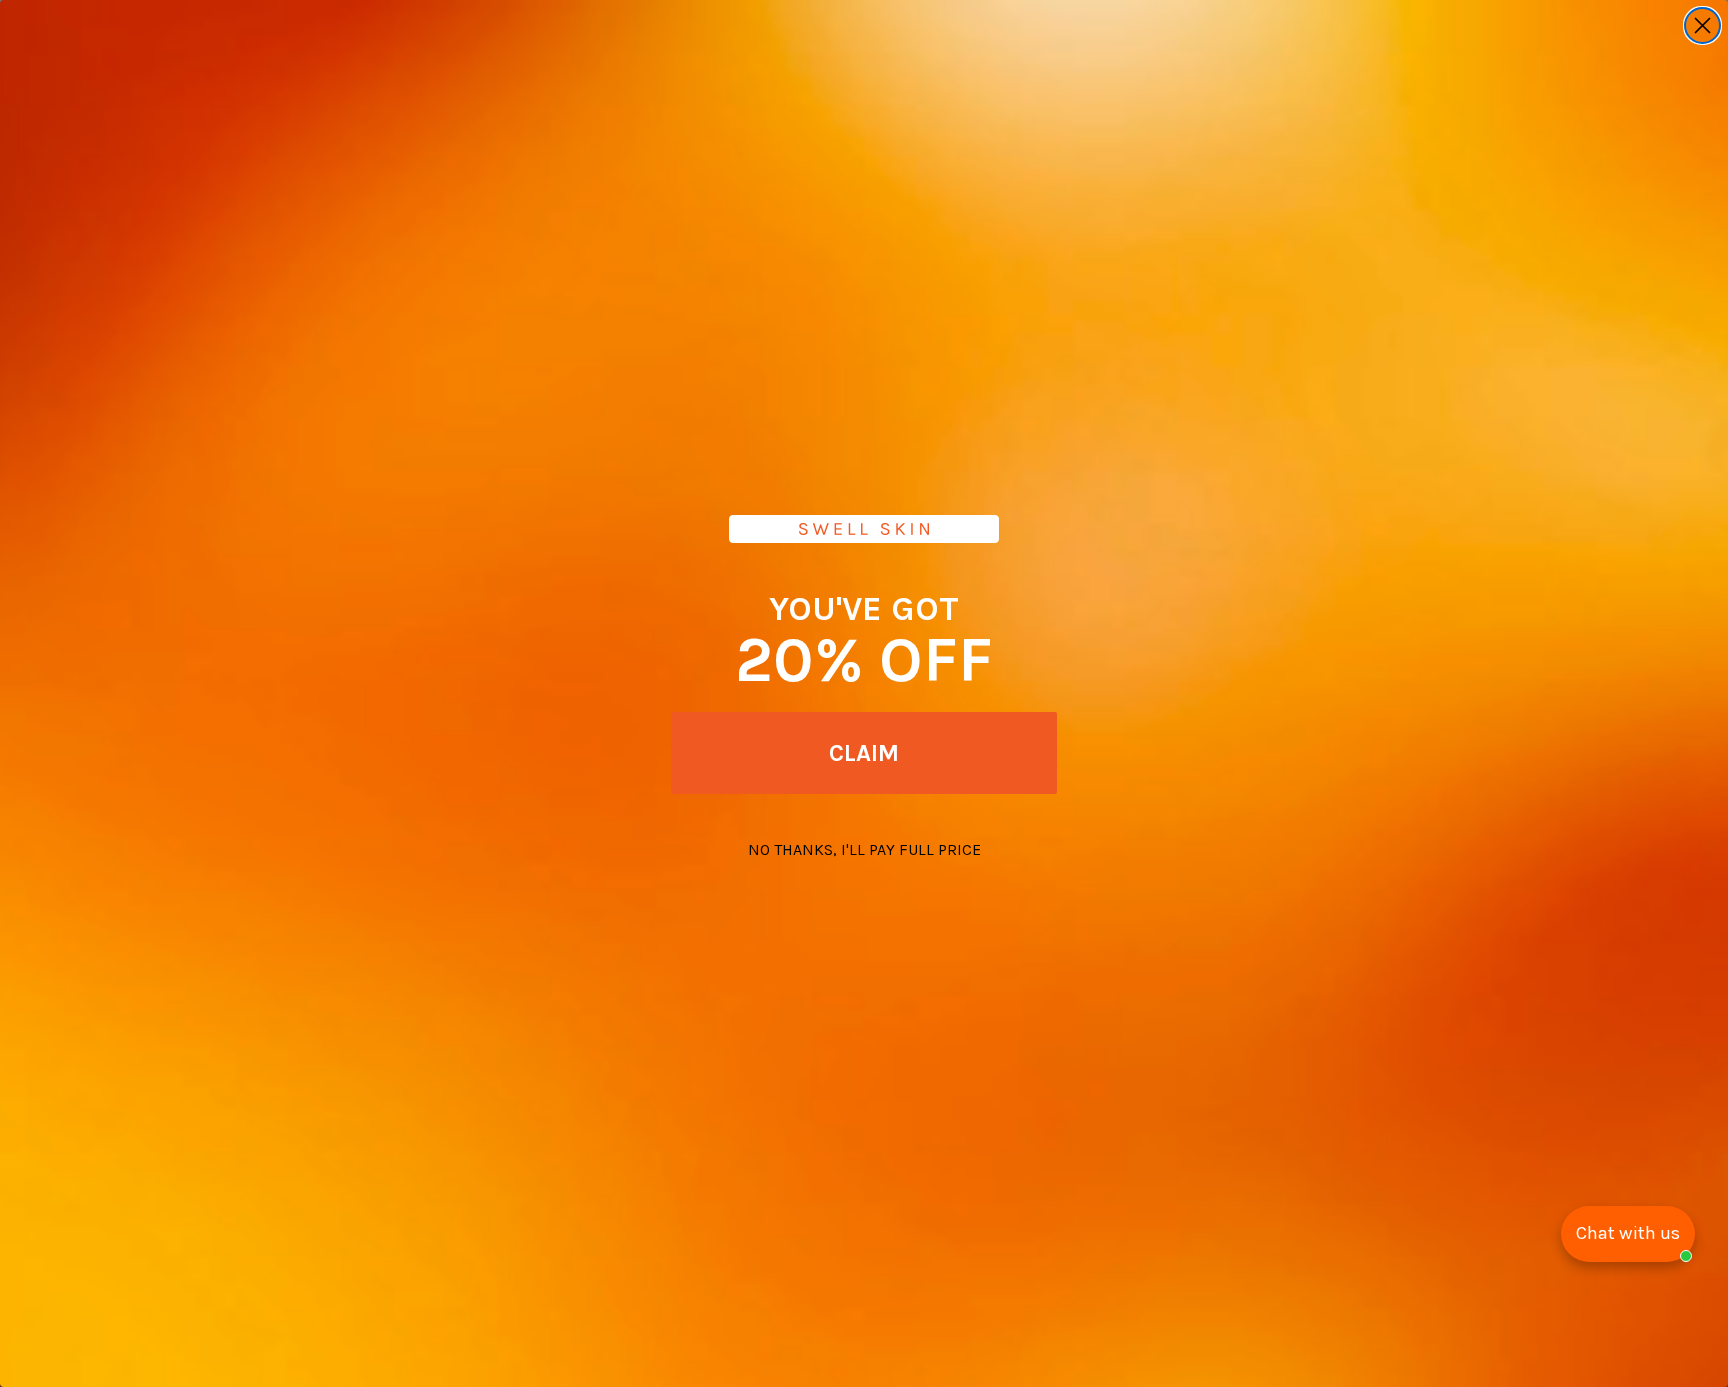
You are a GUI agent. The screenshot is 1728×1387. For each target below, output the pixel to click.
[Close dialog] (1702, 25)
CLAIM (864, 753)
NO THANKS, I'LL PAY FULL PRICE (864, 849)
